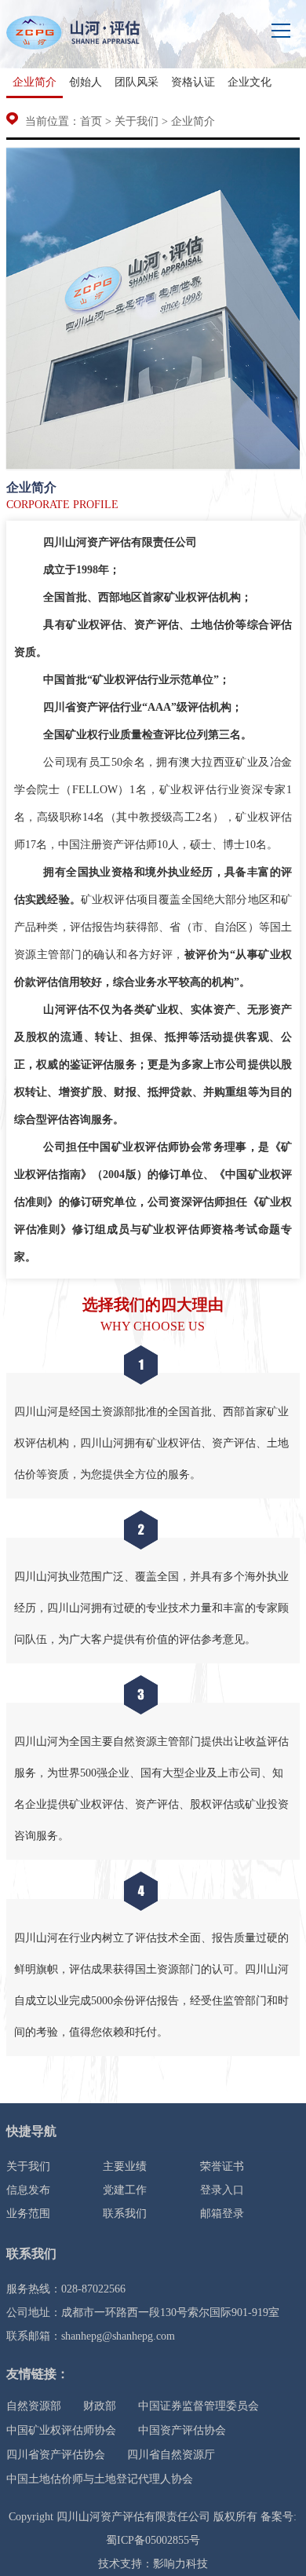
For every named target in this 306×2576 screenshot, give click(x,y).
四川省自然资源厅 (171, 2455)
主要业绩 (125, 2166)
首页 (91, 121)
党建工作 (125, 2190)
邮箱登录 (222, 2214)
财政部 (100, 2406)
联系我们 (125, 2214)
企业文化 (250, 82)
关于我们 (137, 121)
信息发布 (28, 2190)
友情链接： (38, 2374)
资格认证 (193, 82)
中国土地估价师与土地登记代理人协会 (100, 2479)
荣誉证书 (222, 2166)
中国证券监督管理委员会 (199, 2406)
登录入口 (222, 2190)
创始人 (86, 82)
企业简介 (35, 82)
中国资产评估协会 (182, 2430)
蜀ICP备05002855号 (153, 2540)
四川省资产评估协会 (56, 2455)
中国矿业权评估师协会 (61, 2430)
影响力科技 (180, 2564)
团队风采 (137, 82)
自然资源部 (34, 2406)
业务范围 (28, 2214)
